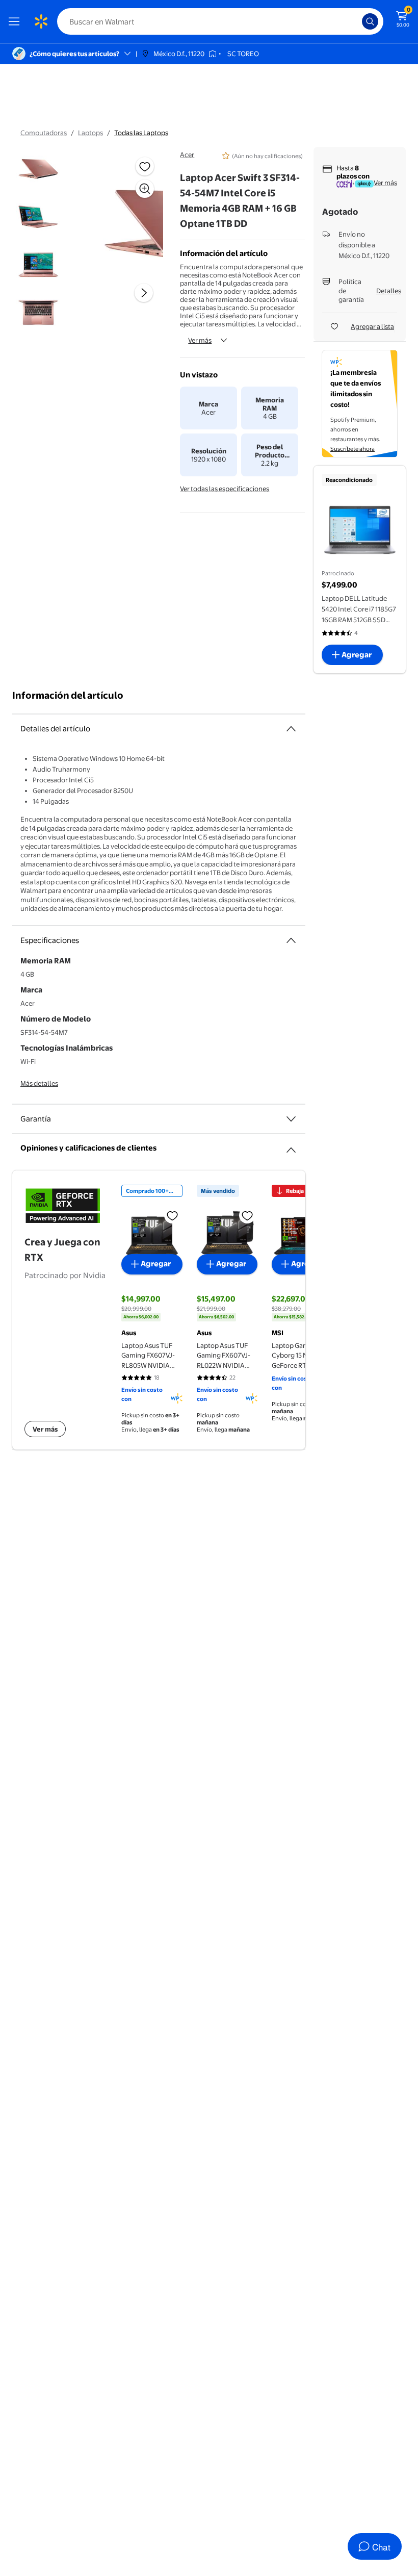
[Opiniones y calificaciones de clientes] (291, 1146)
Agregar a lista (372, 326)
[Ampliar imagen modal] (145, 189)
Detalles (389, 291)
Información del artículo (68, 695)
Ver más (200, 340)
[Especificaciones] (291, 940)
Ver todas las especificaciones (225, 489)
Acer (187, 155)
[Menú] (16, 21)
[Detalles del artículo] (291, 729)
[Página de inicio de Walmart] (41, 21)
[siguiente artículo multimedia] (144, 293)
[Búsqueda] (370, 21)
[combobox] (220, 21)
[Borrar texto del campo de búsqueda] (357, 21)
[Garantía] (291, 1119)
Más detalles (39, 1083)
